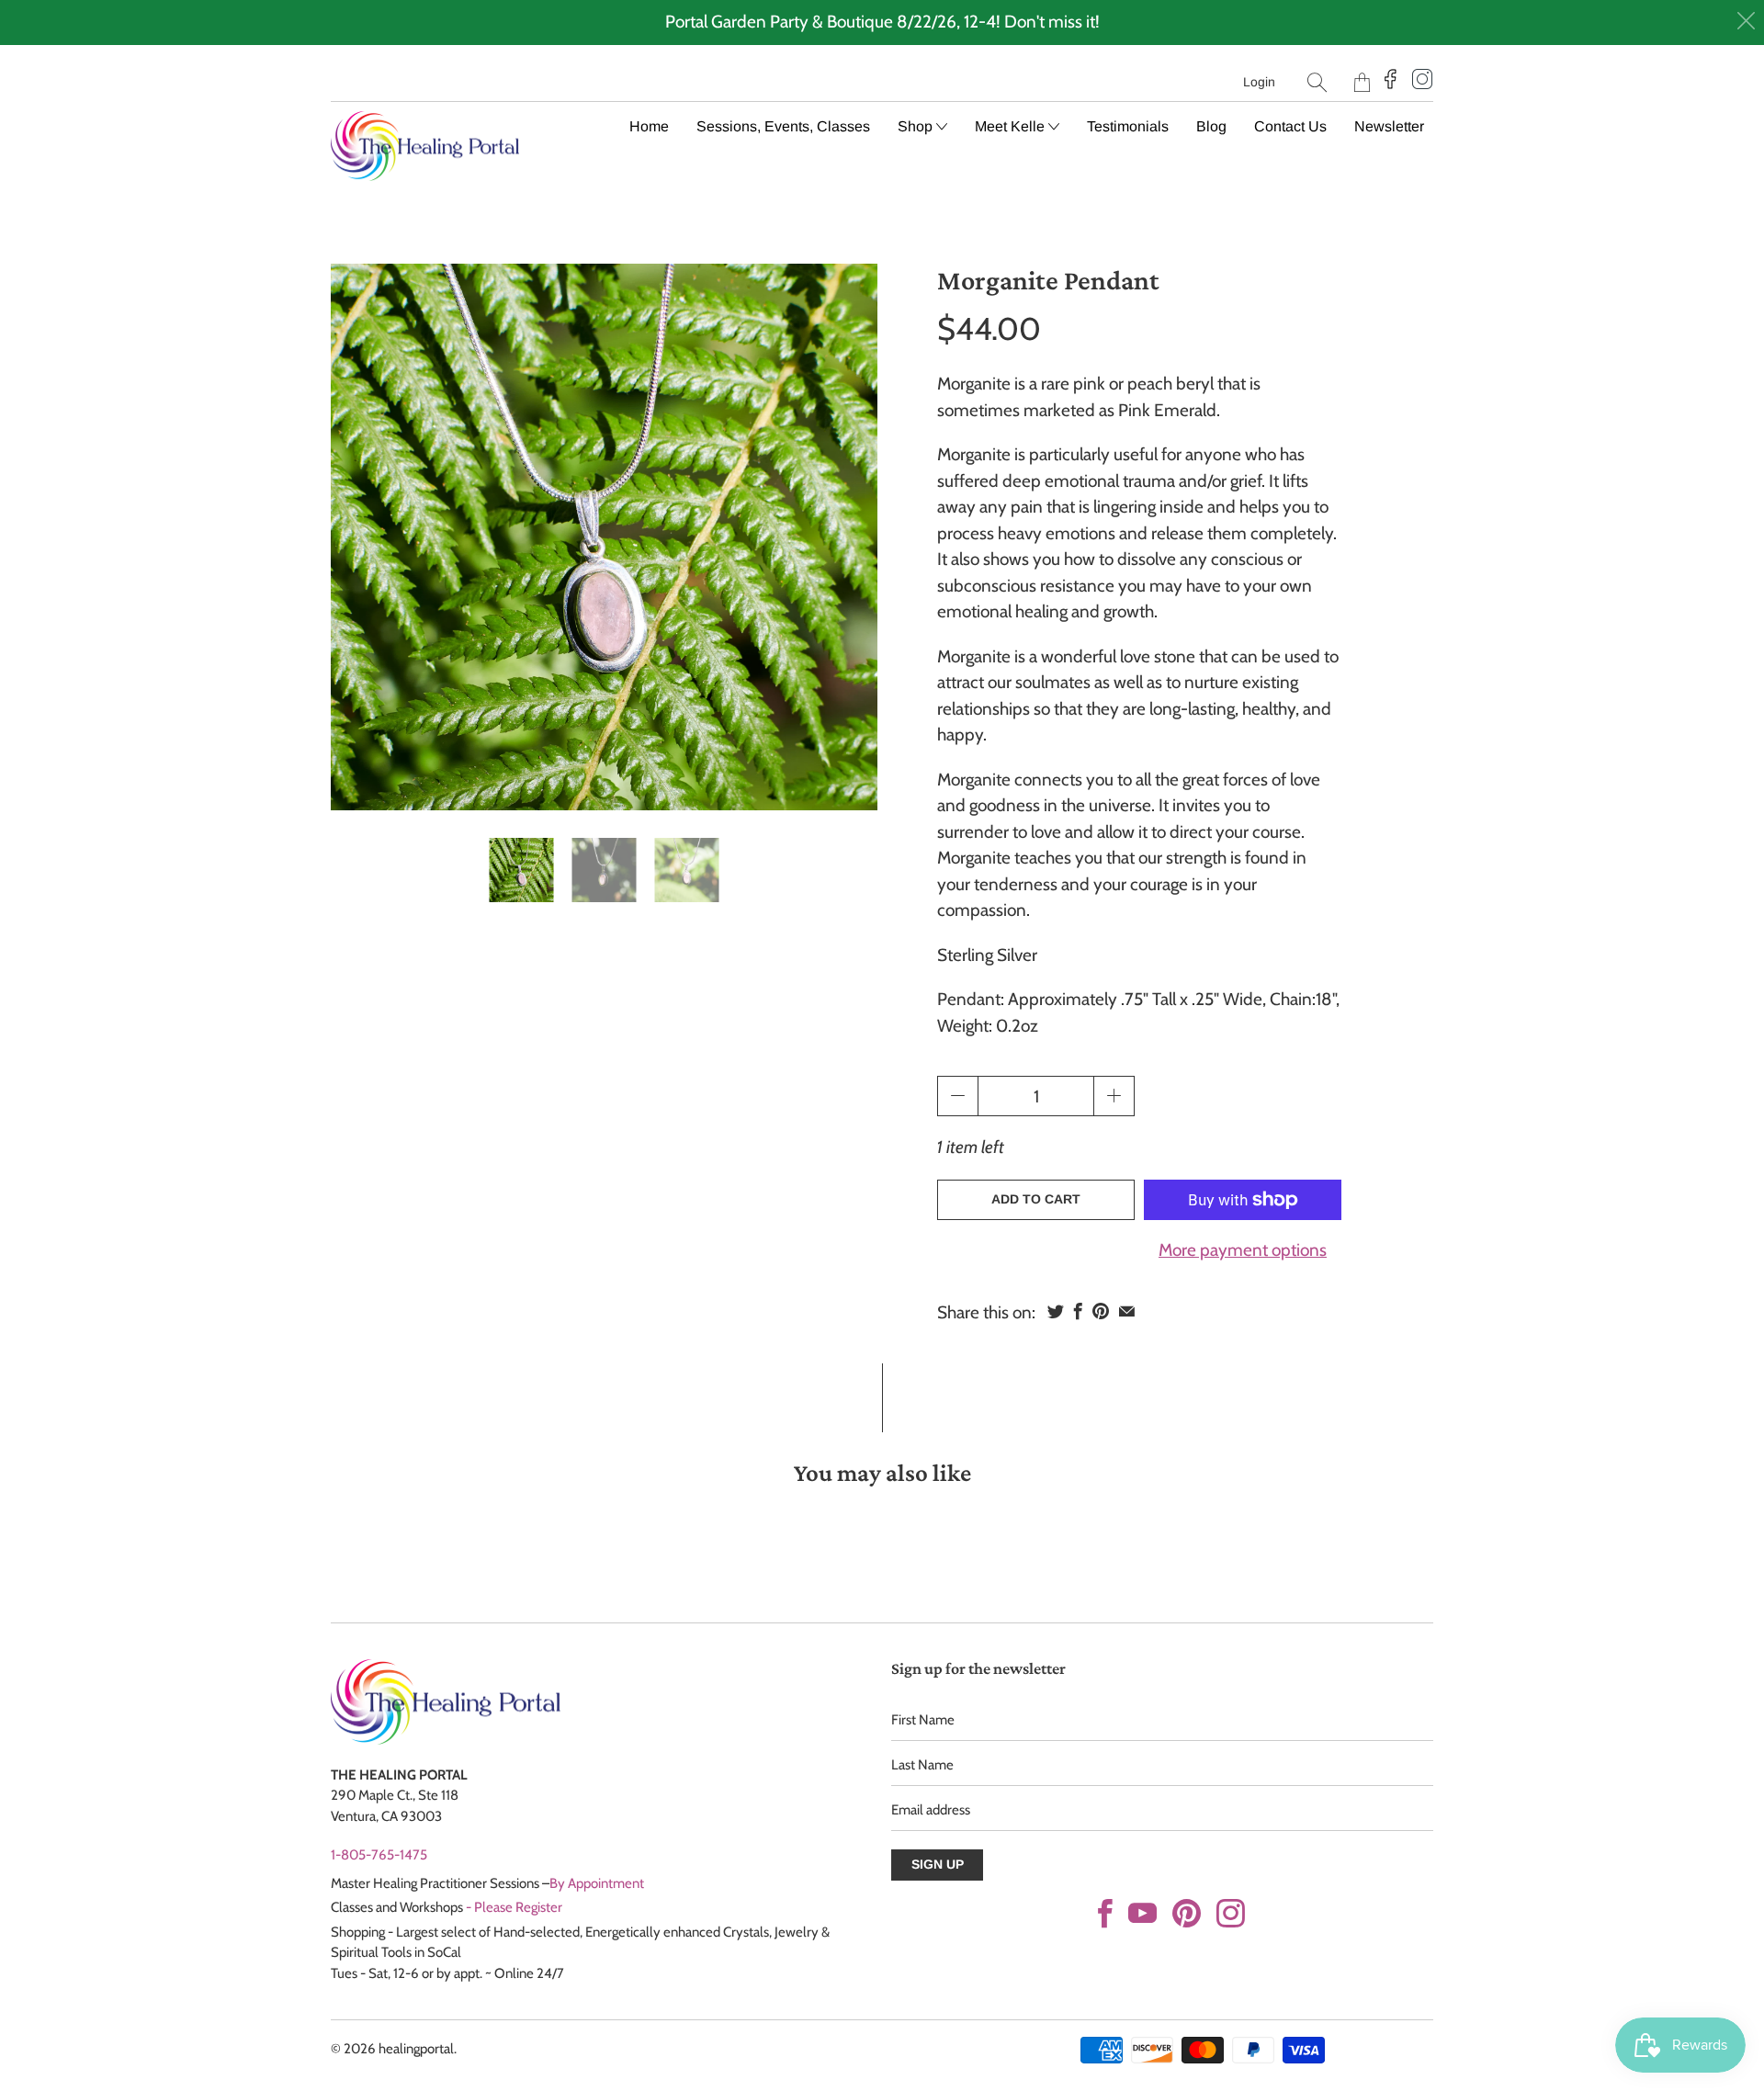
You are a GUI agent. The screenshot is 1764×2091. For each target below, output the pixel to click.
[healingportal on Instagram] (1231, 1913)
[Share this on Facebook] (1078, 1311)
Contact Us (1290, 126)
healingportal (416, 2049)
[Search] (1317, 82)
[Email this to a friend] (1127, 1311)
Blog (1211, 126)
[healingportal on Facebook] (1105, 1913)
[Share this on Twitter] (1056, 1311)
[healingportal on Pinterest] (1187, 1913)
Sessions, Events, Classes (783, 126)
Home (649, 126)
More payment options (1243, 1250)
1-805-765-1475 (379, 1855)
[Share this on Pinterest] (1101, 1311)
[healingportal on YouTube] (1142, 1913)
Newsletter (1389, 126)
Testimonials (1128, 126)
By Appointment (597, 1883)
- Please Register (514, 1907)
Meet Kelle (1012, 126)
